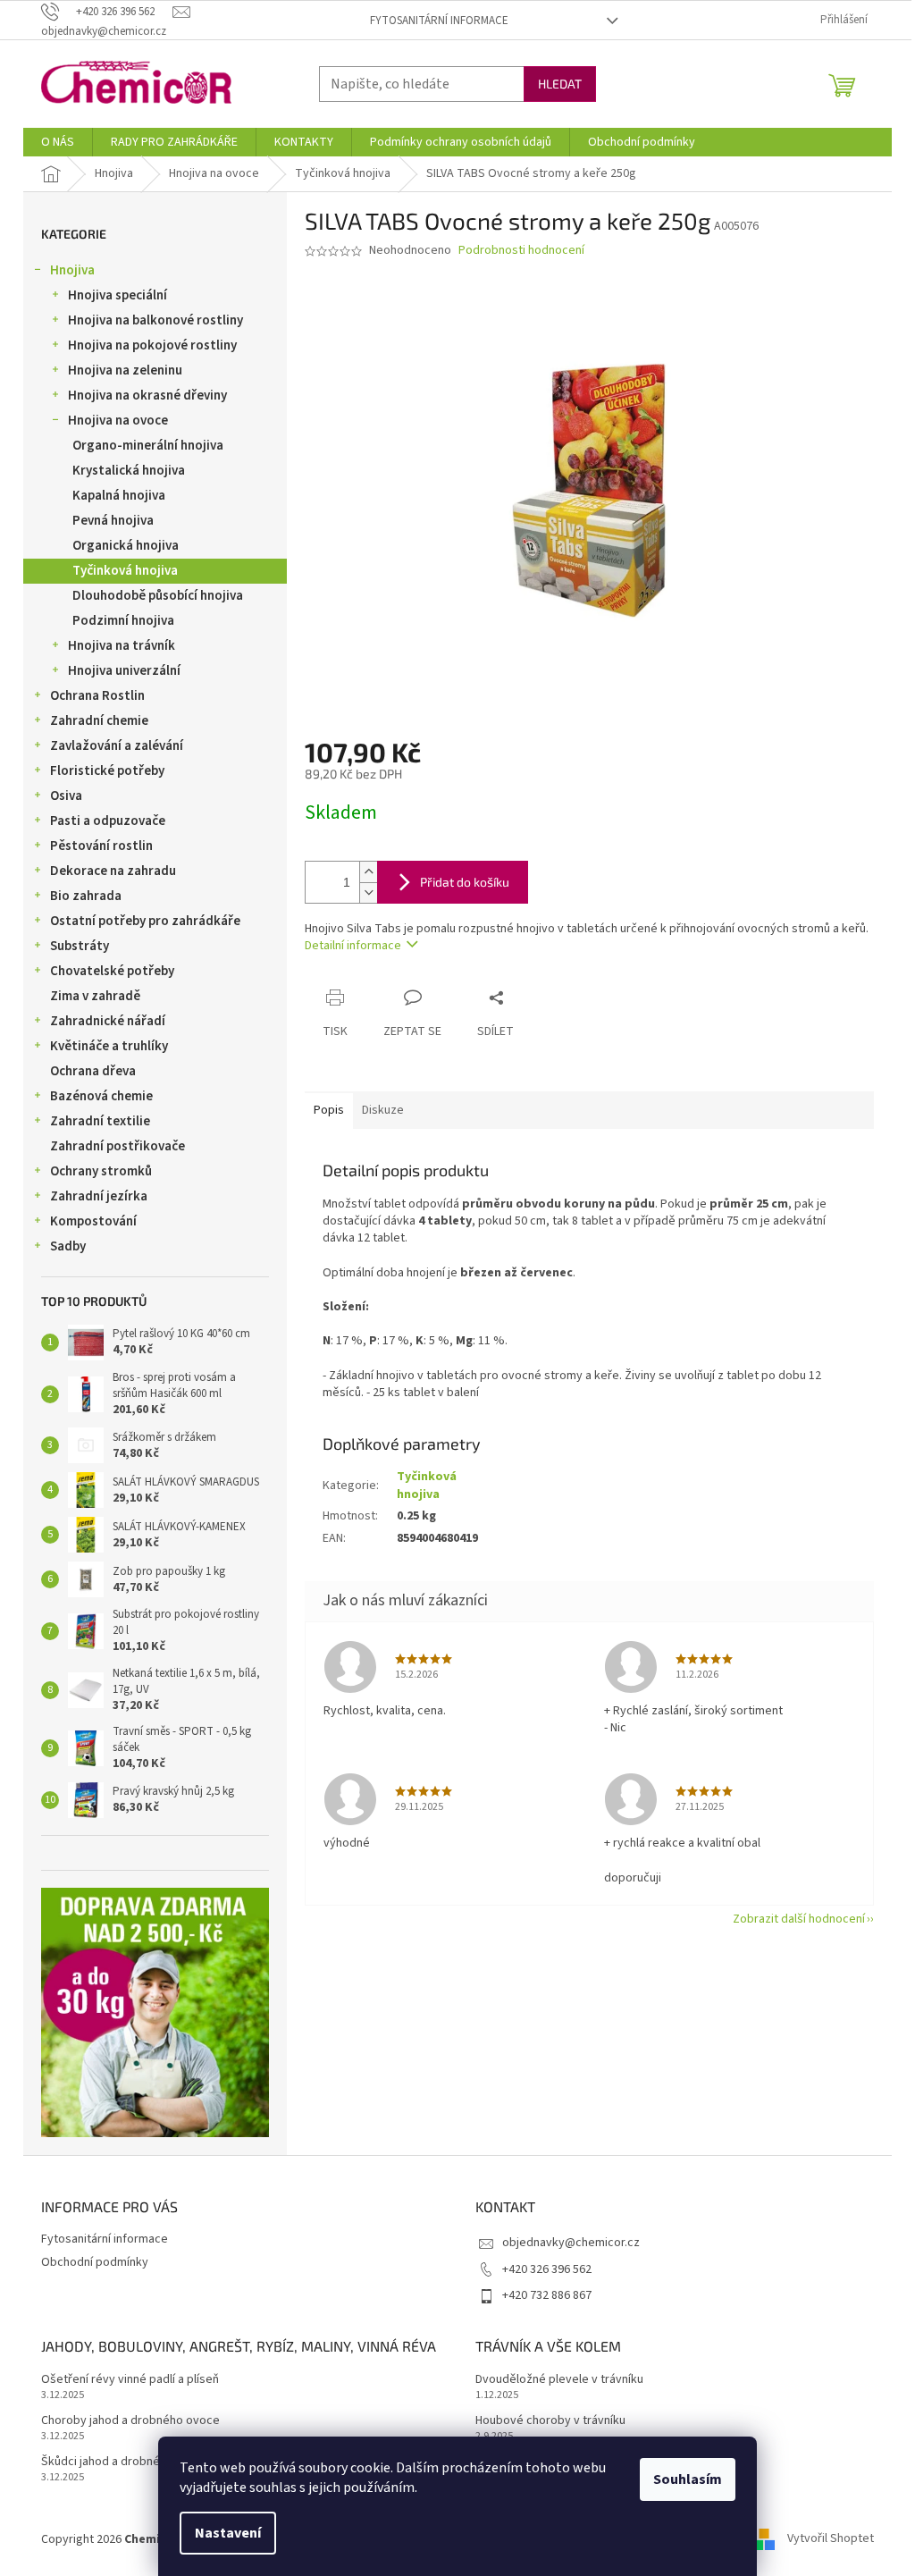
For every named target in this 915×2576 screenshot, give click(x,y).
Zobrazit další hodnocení (799, 1919)
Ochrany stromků (101, 1171)
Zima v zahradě (95, 996)
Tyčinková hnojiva (125, 571)
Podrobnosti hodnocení (521, 251)
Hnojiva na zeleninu (125, 370)
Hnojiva (72, 270)
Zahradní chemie (99, 721)
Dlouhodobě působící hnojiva (158, 596)
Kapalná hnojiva (119, 496)
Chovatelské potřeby (112, 971)
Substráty (80, 946)
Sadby (68, 1246)
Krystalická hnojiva (129, 471)
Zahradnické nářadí (108, 1021)
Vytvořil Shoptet (831, 2539)
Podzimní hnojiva (123, 621)
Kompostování (93, 1221)
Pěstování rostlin (101, 846)
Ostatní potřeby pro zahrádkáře (145, 921)
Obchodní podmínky (95, 2262)
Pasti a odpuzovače (108, 821)
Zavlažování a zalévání (117, 746)
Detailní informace (353, 946)
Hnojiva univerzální (124, 671)
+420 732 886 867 (547, 2295)
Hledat (560, 84)
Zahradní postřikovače (118, 1146)
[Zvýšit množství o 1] (368, 872)
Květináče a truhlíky (109, 1046)
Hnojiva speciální (118, 295)
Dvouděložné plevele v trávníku (559, 2380)
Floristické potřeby (107, 771)
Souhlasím (688, 2479)
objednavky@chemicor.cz (571, 2243)
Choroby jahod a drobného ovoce (130, 2421)
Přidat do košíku (465, 882)
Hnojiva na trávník (122, 646)
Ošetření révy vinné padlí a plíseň (130, 2380)
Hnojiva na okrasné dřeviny (147, 396)
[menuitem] (58, 142)
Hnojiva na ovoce (118, 421)
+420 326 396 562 (547, 2269)
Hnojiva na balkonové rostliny (155, 320)
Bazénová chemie (101, 1096)
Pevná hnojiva (113, 521)
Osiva (66, 796)
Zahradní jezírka (99, 1196)
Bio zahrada (86, 896)
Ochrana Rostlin (97, 696)
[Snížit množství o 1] (368, 892)
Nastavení (228, 2533)
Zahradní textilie (100, 1121)
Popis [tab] (329, 1110)
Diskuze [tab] (383, 1110)
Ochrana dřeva (93, 1071)
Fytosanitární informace (439, 21)
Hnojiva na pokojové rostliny (152, 345)
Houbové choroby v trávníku (550, 2421)
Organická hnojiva (126, 546)
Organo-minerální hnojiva (148, 446)
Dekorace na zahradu (113, 871)
